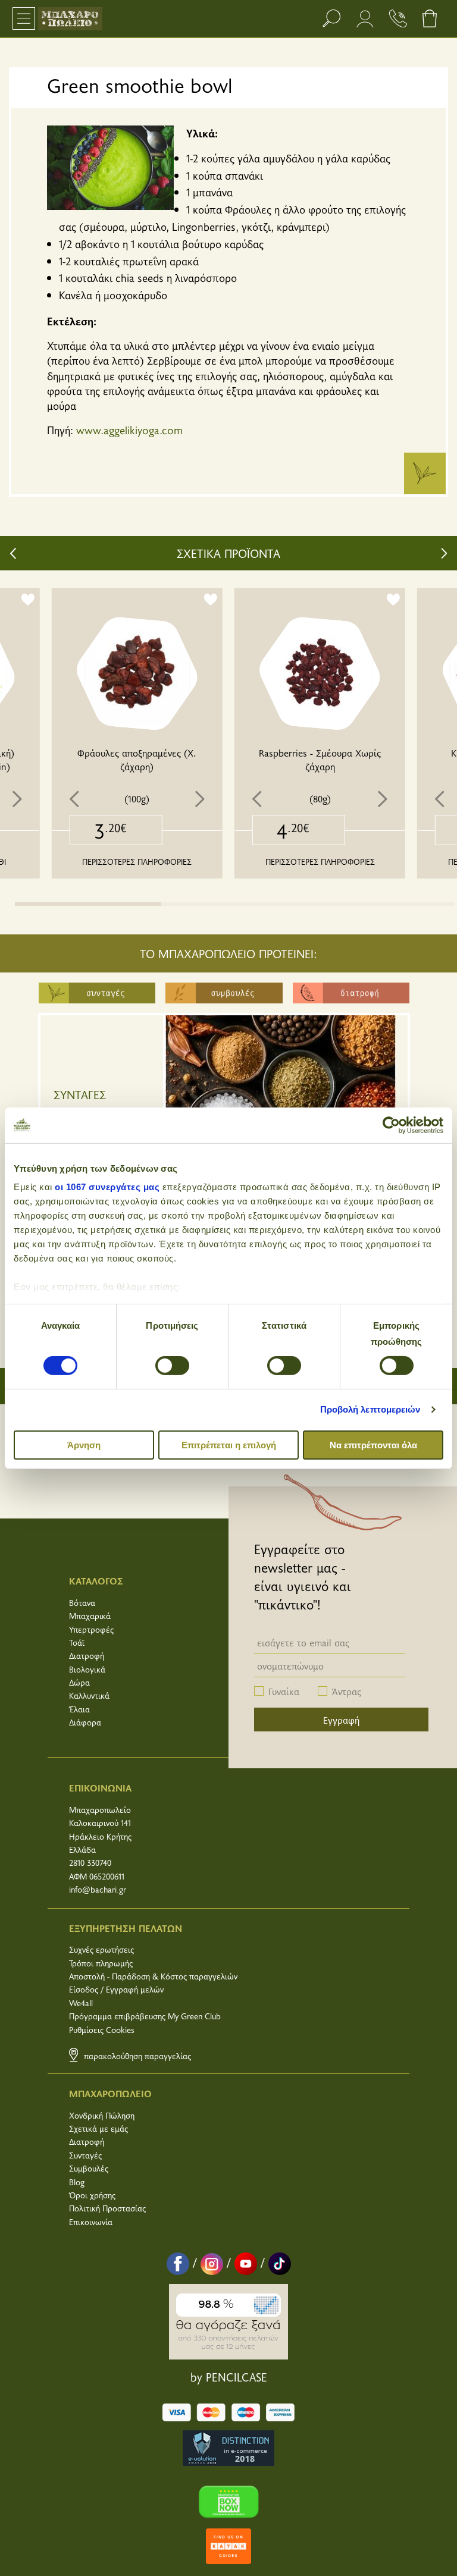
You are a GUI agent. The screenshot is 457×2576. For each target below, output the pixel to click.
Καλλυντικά (89, 1695)
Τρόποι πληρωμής (101, 1963)
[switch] (172, 1366)
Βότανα (82, 1603)
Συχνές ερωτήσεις (101, 1949)
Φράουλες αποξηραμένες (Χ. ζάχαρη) (137, 759)
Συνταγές (85, 2155)
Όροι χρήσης (92, 2195)
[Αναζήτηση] (331, 18)
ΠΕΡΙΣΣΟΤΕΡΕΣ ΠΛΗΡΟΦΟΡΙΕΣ (137, 862)
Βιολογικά (87, 1669)
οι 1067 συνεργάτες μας (107, 1187)
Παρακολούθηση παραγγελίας (136, 2056)
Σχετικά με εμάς (98, 2128)
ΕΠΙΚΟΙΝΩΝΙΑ (100, 1787)
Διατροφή (87, 1656)
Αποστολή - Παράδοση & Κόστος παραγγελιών (153, 1976)
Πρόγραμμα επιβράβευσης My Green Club (145, 2016)
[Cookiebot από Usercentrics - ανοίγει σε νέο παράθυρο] (391, 1125)
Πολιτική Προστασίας (107, 2208)
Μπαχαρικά (90, 1616)
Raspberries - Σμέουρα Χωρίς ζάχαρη (320, 759)
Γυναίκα (284, 1691)
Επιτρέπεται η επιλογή (229, 1445)
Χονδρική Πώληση (102, 2115)
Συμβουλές (89, 2168)
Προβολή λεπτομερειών (370, 1409)
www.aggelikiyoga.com (129, 430)
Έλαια (79, 1709)
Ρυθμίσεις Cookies (102, 2030)
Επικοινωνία (91, 2222)
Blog (77, 2182)
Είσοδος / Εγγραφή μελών (116, 1989)
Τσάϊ (77, 1642)
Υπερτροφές (91, 1629)
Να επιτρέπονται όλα (373, 1445)
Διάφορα (85, 1722)
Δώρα (79, 1682)
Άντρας (347, 1691)
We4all (81, 2003)
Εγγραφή (341, 1720)
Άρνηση (84, 1445)
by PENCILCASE (229, 2377)
